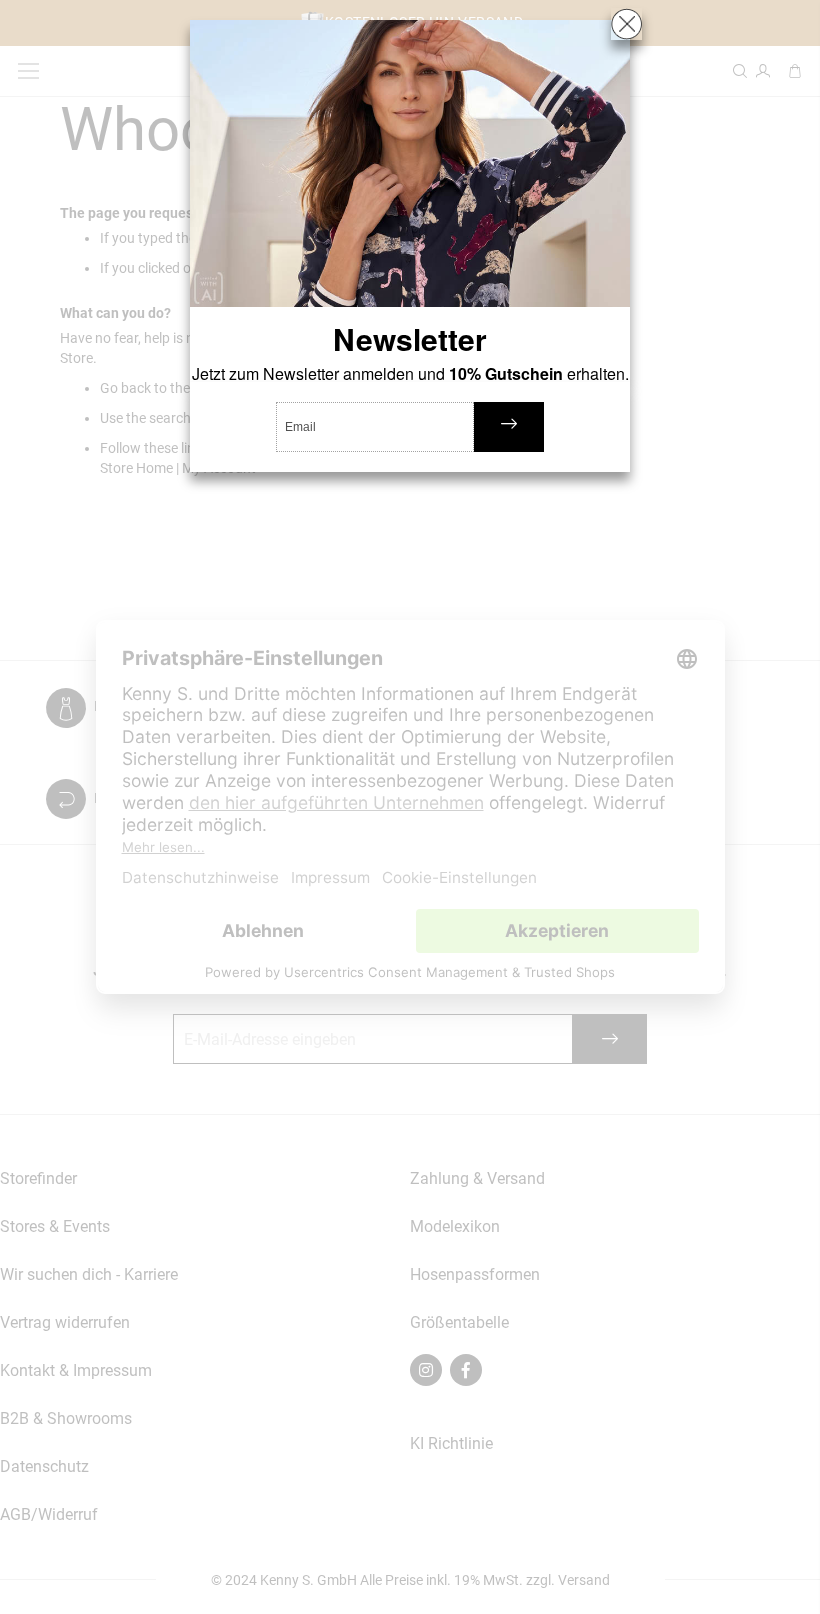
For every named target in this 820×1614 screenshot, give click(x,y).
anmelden (509, 427)
